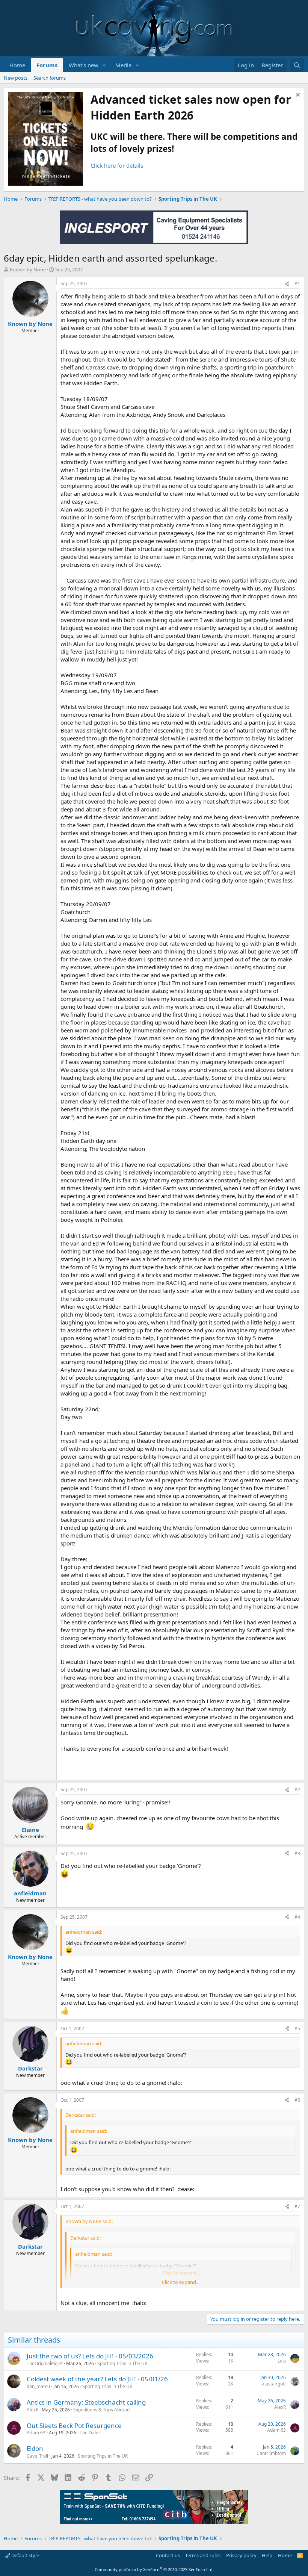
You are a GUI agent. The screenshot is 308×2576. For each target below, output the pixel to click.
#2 (297, 1790)
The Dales (90, 2433)
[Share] (287, 284)
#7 (297, 2206)
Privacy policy (241, 2555)
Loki (282, 2361)
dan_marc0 (38, 2386)
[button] (104, 65)
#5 (297, 2029)
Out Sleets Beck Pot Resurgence (74, 2425)
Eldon (35, 2448)
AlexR (32, 2410)
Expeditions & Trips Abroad (101, 2410)
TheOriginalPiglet (45, 2363)
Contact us (168, 2555)
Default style (25, 2555)
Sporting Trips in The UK (122, 2363)
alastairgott (274, 2384)
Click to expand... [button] (181, 2282)
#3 (297, 1853)
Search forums (50, 78)
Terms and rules (203, 2555)
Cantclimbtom (271, 2453)
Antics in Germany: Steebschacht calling (86, 2402)
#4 (297, 1917)
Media (123, 65)
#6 (297, 2100)
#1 (297, 284)
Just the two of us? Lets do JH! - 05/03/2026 (90, 2356)
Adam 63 (36, 2433)
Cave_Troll (37, 2456)
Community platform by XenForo (154, 2569)
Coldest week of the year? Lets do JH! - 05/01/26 (97, 2379)
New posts (16, 78)
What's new (84, 65)
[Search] (297, 65)
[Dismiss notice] (297, 96)
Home (17, 65)
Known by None (28, 269)
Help (267, 2555)
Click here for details (117, 165)
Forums (47, 65)
